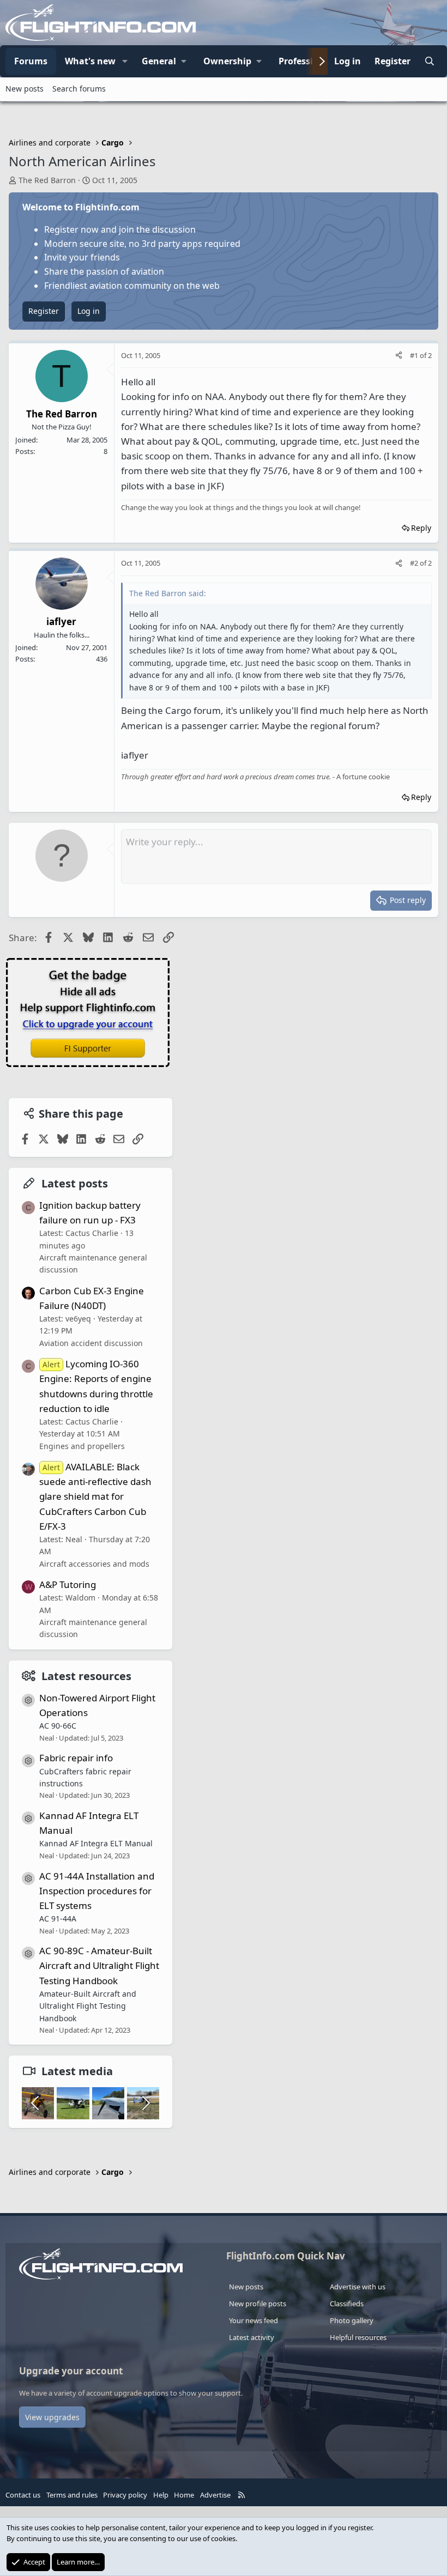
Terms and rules (72, 2495)
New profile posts (258, 2304)
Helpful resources (358, 2337)
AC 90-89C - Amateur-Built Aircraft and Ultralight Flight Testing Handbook (99, 1965)
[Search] (429, 62)
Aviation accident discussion (91, 1343)
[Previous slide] (36, 2103)
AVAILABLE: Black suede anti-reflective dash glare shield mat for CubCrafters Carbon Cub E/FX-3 (95, 1496)
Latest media (77, 2071)
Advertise (215, 2495)
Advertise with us (358, 2287)
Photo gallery (352, 2320)
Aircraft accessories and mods (94, 1564)
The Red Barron (47, 180)
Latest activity (252, 2337)
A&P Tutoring (68, 1584)
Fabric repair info (76, 1758)
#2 (415, 563)
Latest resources (86, 1676)
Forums (31, 61)
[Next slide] (145, 2103)
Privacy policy (125, 2495)
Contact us (23, 2495)
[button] (125, 62)
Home (184, 2495)
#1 (415, 355)
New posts (25, 89)
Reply (421, 528)
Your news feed (253, 2320)
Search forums (79, 89)
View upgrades (52, 2417)
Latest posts (75, 1183)
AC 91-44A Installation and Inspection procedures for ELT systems (97, 1891)
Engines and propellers (82, 1446)
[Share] (399, 356)
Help (161, 2495)
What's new (90, 61)
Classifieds (347, 2304)
